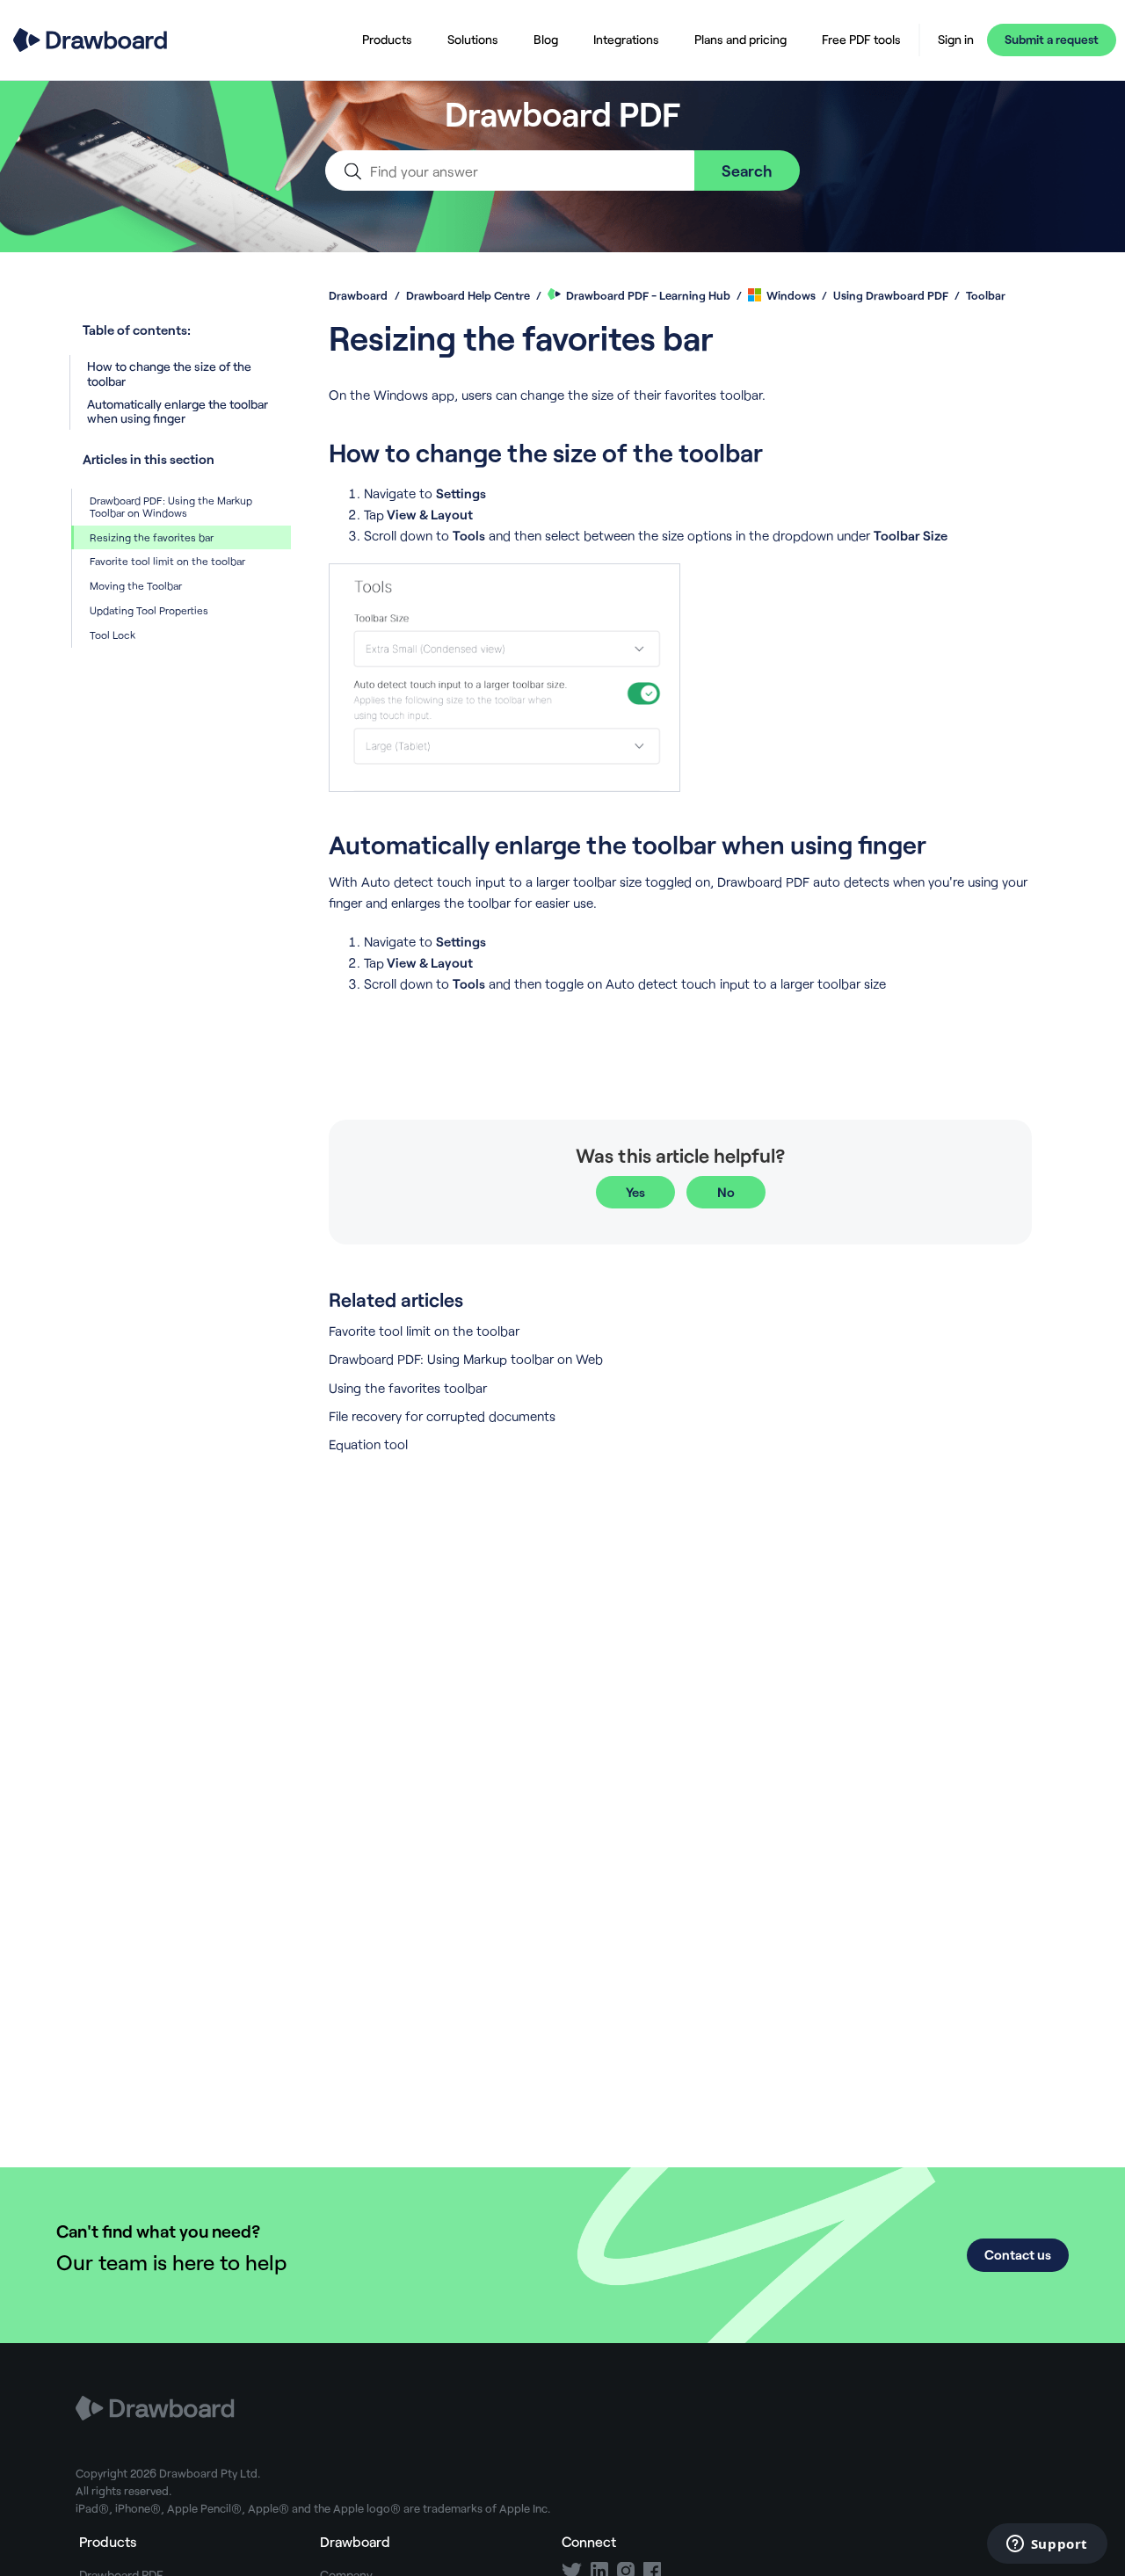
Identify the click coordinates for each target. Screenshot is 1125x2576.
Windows (791, 295)
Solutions (473, 39)
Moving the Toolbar (136, 585)
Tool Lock (112, 635)
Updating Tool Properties (149, 610)
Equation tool (368, 1444)
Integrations (626, 39)
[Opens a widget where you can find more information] (1047, 2545)
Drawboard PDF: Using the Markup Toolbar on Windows (171, 506)
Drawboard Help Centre (468, 295)
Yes (635, 1192)
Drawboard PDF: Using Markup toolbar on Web (466, 1359)
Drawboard (358, 295)
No (726, 1192)
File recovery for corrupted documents (442, 1416)
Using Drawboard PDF (891, 295)
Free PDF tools (861, 39)
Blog (546, 39)
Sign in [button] (956, 40)
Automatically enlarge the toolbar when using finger (178, 411)
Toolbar (986, 295)
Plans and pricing (740, 39)
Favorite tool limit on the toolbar (167, 561)
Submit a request (1052, 39)
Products (387, 39)
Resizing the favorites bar (152, 537)
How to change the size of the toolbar (169, 373)
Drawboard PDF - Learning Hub (648, 295)
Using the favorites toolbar (408, 1388)
